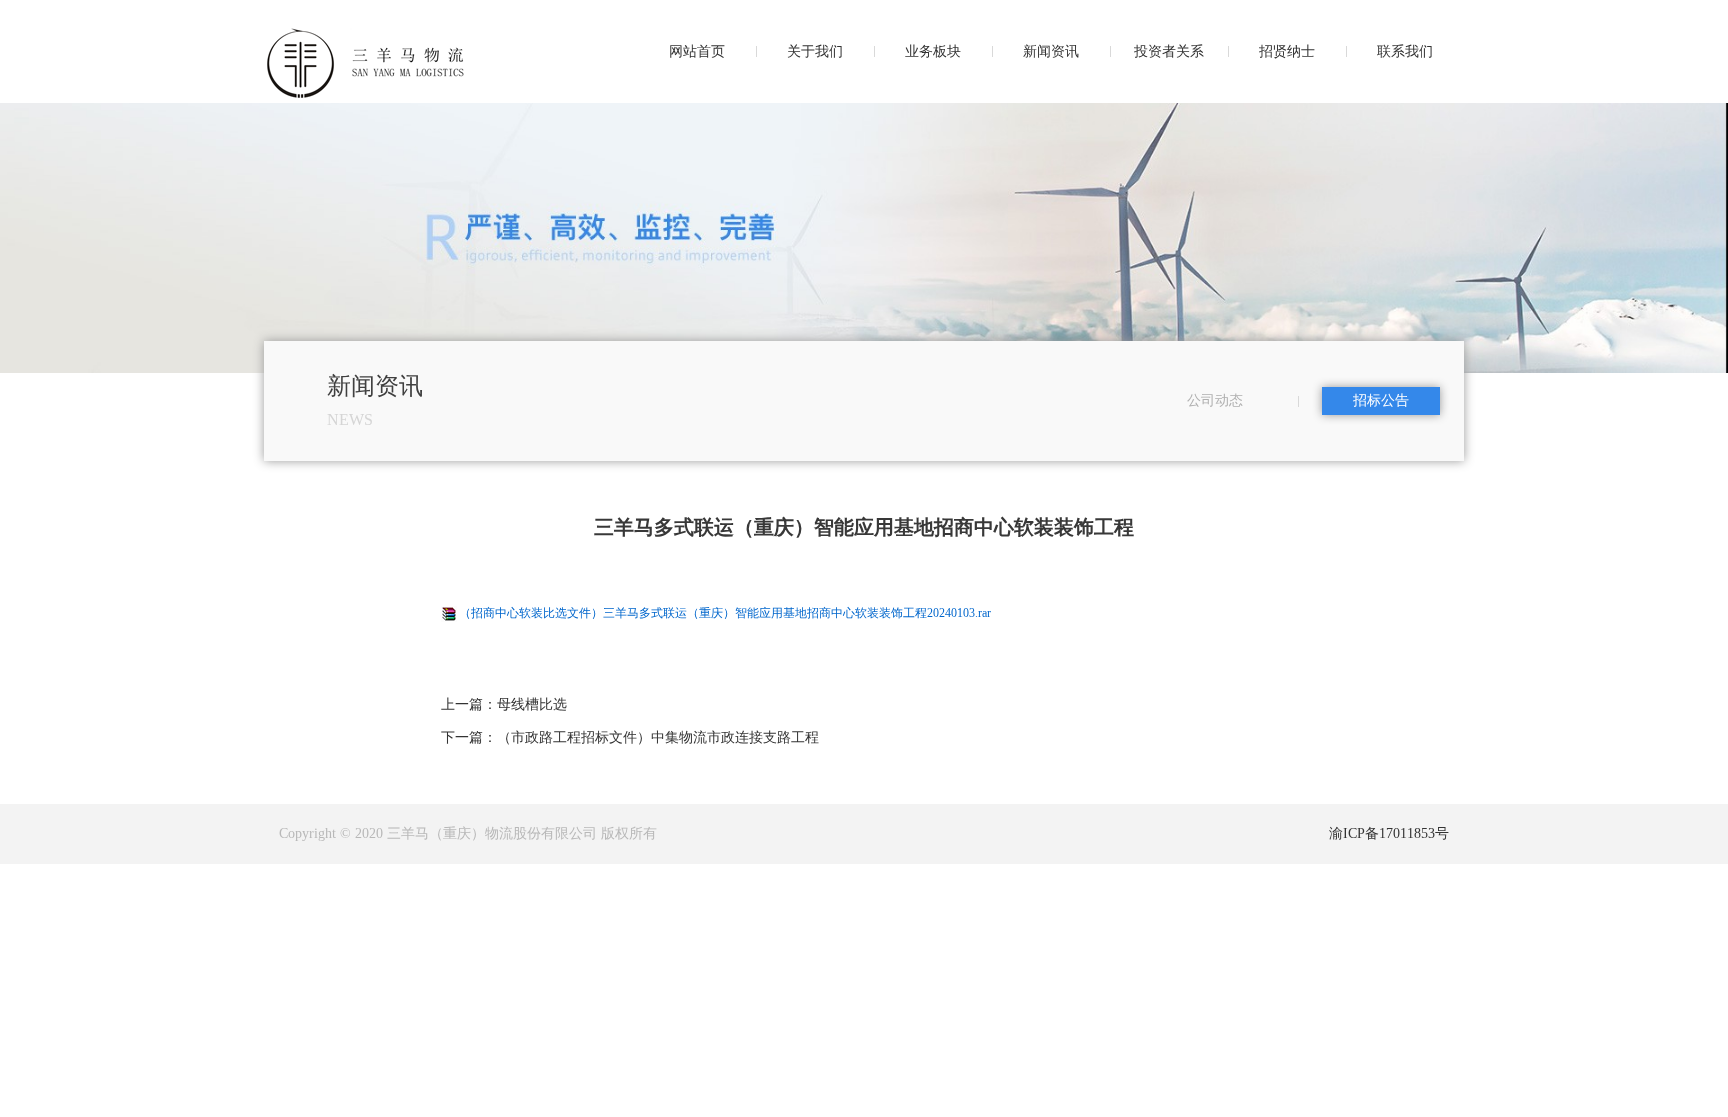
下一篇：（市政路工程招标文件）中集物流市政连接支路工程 (630, 737)
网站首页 (697, 51)
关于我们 (815, 51)
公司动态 (1215, 400)
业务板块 (933, 51)
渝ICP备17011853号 (1389, 833)
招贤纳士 (1287, 51)
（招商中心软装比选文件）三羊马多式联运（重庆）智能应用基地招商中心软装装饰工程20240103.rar (725, 613)
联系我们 (1405, 51)
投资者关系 (1169, 51)
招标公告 (1381, 400)
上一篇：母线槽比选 (504, 704)
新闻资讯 (1051, 51)
